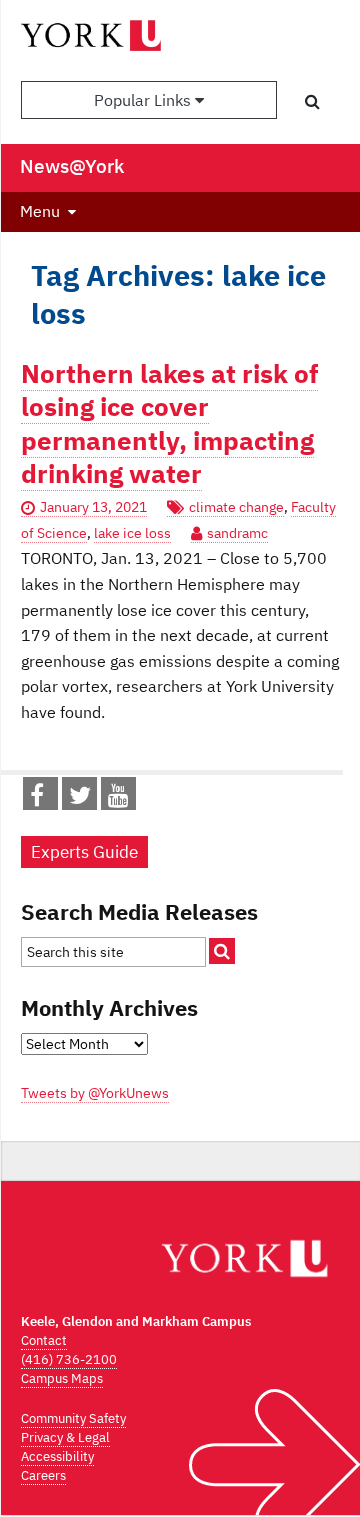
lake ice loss (132, 533)
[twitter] (80, 799)
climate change (236, 507)
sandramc (237, 533)
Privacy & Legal (65, 1437)
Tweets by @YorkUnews (95, 1093)
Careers (43, 1475)
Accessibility (57, 1456)
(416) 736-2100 (69, 1359)
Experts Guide (84, 852)
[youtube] (118, 799)
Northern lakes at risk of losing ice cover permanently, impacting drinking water (169, 423)
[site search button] (222, 951)
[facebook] (37, 799)
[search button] (312, 101)
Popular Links (144, 100)
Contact (44, 1340)
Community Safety (73, 1418)
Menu (40, 211)
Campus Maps (62, 1378)
